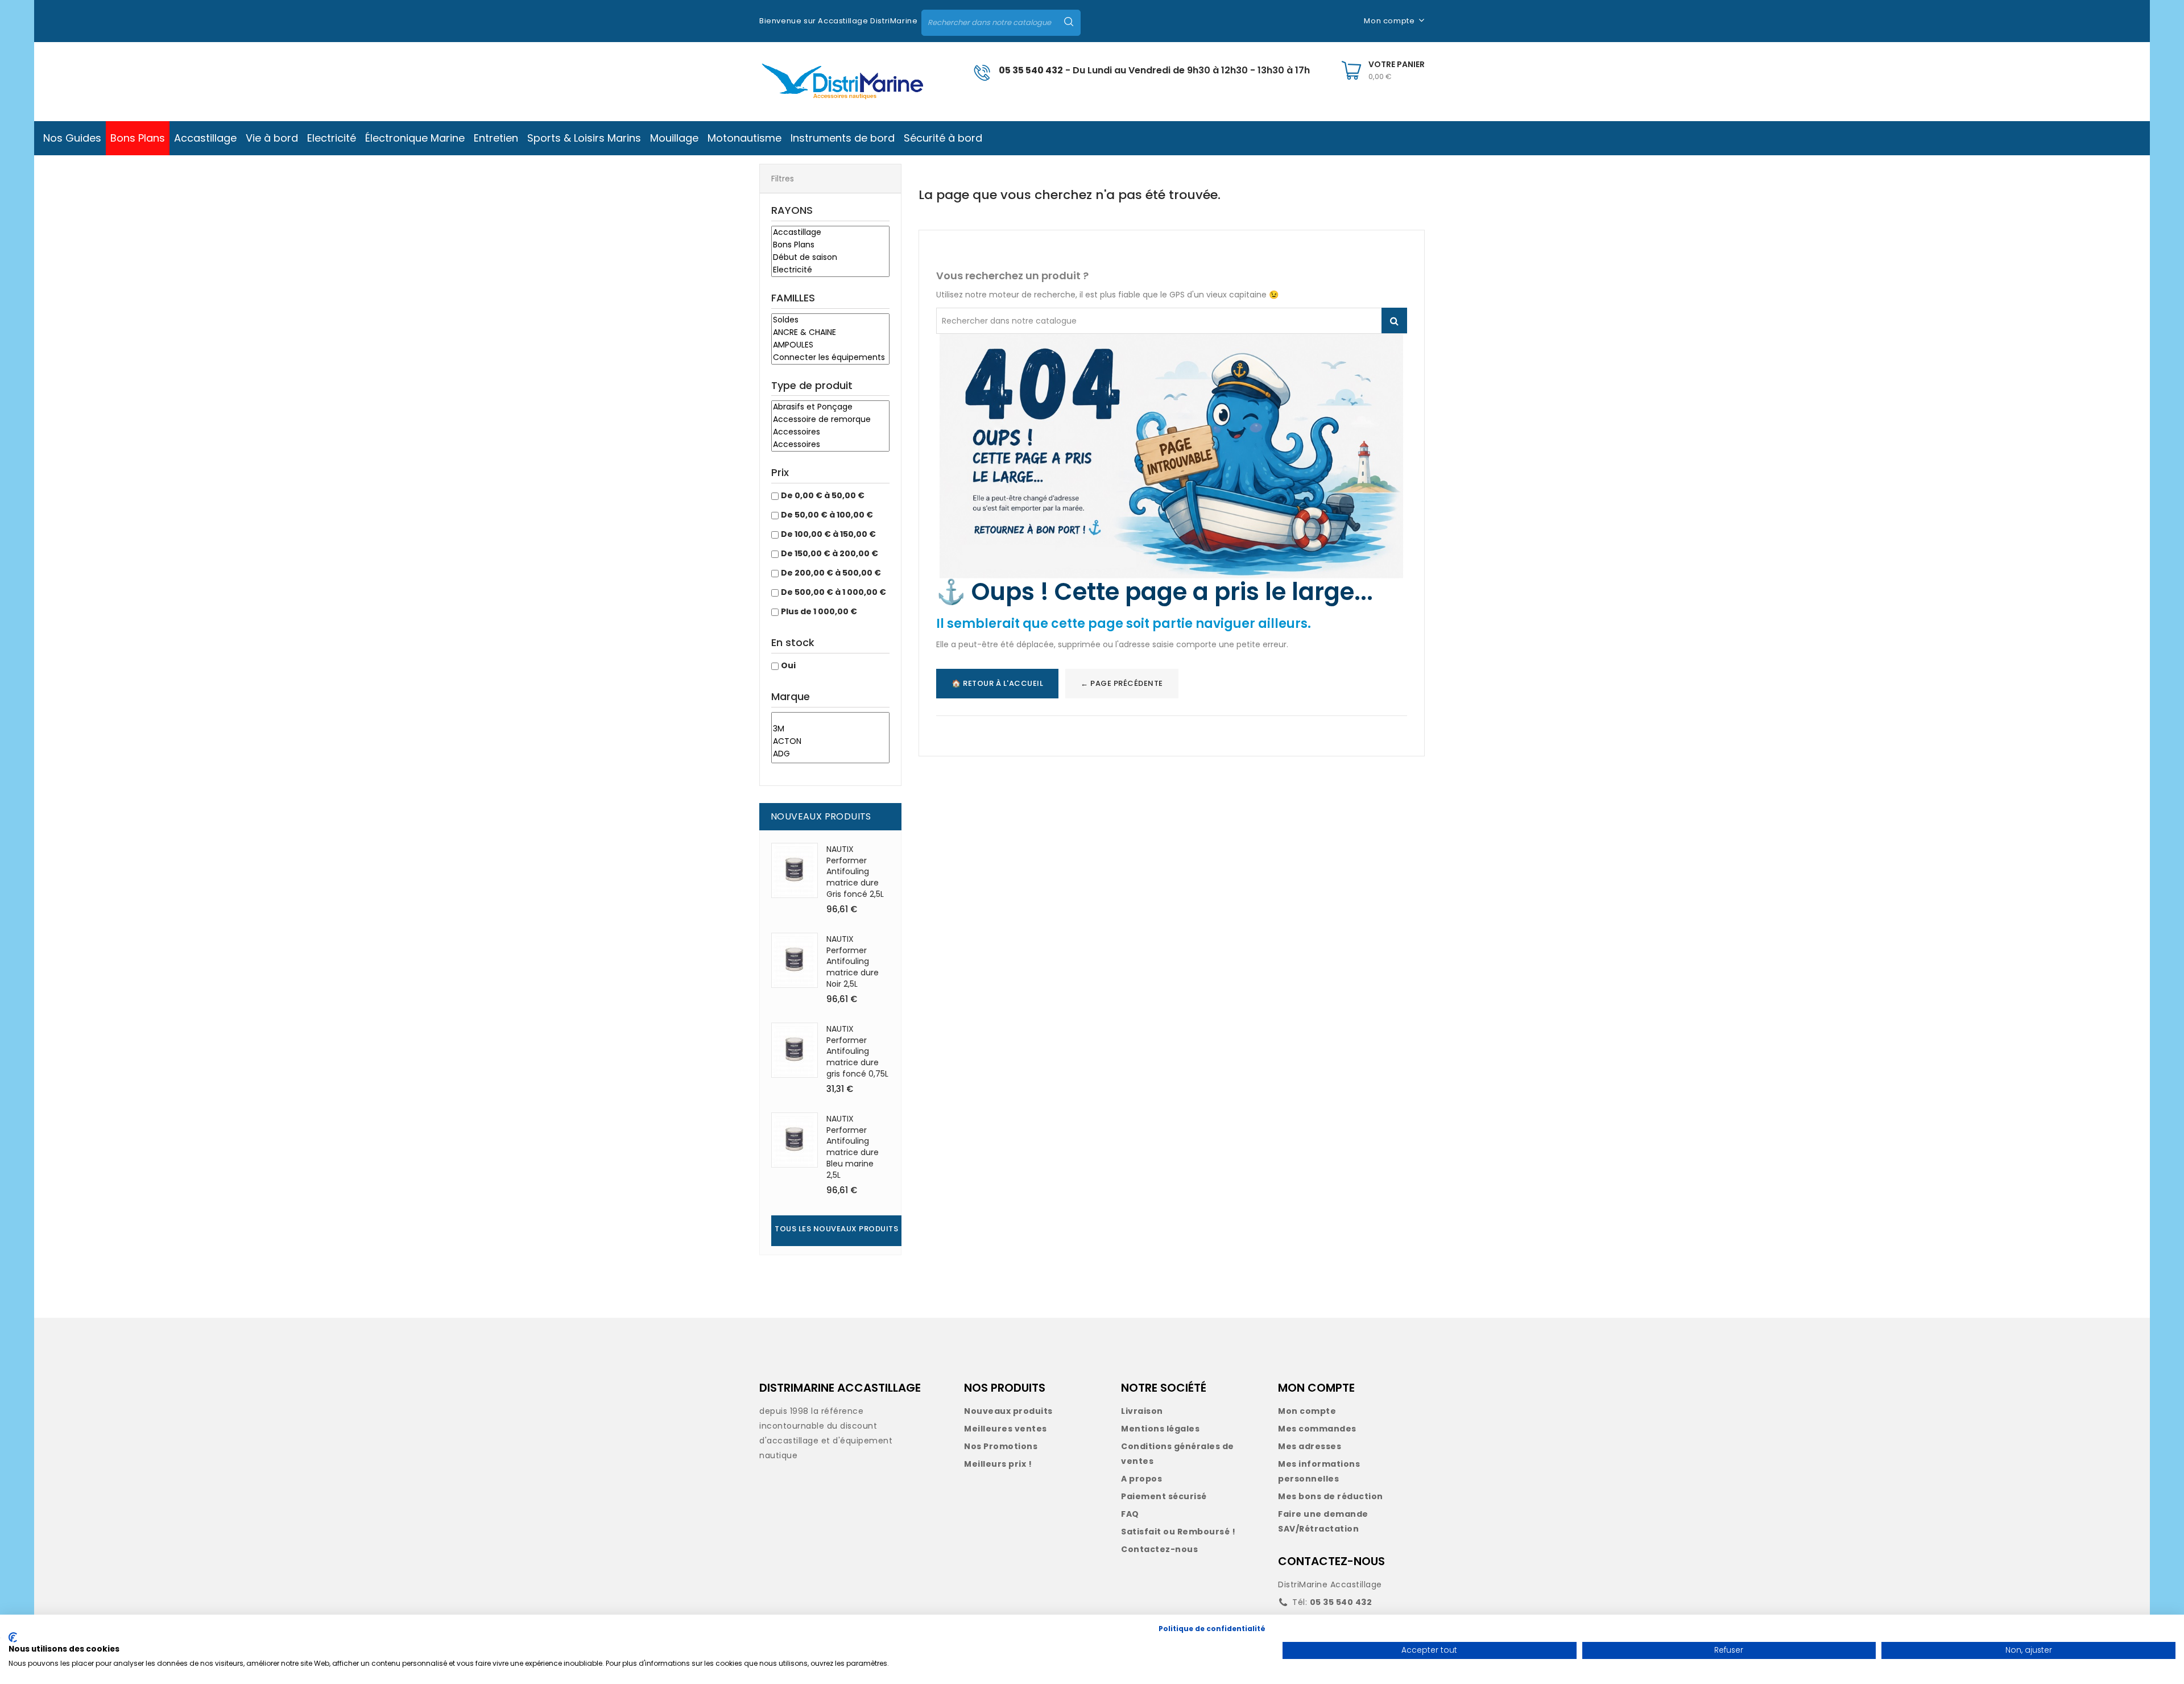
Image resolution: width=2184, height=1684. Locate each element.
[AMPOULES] (830, 345)
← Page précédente (1122, 683)
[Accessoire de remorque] (830, 420)
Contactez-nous (1159, 1549)
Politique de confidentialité (1212, 1629)
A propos (1141, 1479)
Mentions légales (1160, 1429)
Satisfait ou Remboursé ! (1178, 1532)
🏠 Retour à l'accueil (997, 683)
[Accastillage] (830, 233)
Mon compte (1307, 1411)
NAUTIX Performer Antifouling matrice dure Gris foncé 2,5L (855, 872)
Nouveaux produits (1008, 1411)
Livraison (1142, 1411)
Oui (788, 665)
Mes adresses (1310, 1446)
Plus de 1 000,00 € (819, 611)
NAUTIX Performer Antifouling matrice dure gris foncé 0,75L (857, 1051)
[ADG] (830, 754)
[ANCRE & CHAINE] (830, 333)
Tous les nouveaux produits (836, 1229)
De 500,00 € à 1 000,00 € (834, 592)
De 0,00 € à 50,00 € (823, 495)
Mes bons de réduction (1331, 1496)
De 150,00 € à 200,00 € (830, 553)
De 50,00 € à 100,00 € (827, 515)
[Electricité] (830, 270)
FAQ (1130, 1514)
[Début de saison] (830, 258)
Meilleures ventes (1006, 1429)
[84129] (830, 718)
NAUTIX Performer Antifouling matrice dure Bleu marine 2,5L (853, 1147)
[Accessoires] (830, 432)
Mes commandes (1317, 1429)
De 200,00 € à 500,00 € (831, 573)
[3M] (830, 729)
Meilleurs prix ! (998, 1464)
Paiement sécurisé (1164, 1496)
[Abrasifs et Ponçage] (830, 407)
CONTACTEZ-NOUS (1331, 1561)
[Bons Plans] (830, 245)
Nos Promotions (1001, 1446)
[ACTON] (830, 742)
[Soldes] (830, 320)
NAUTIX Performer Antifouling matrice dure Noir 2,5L (853, 961)
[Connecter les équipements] (830, 358)
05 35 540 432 (1031, 70)
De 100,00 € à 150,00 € (828, 534)
